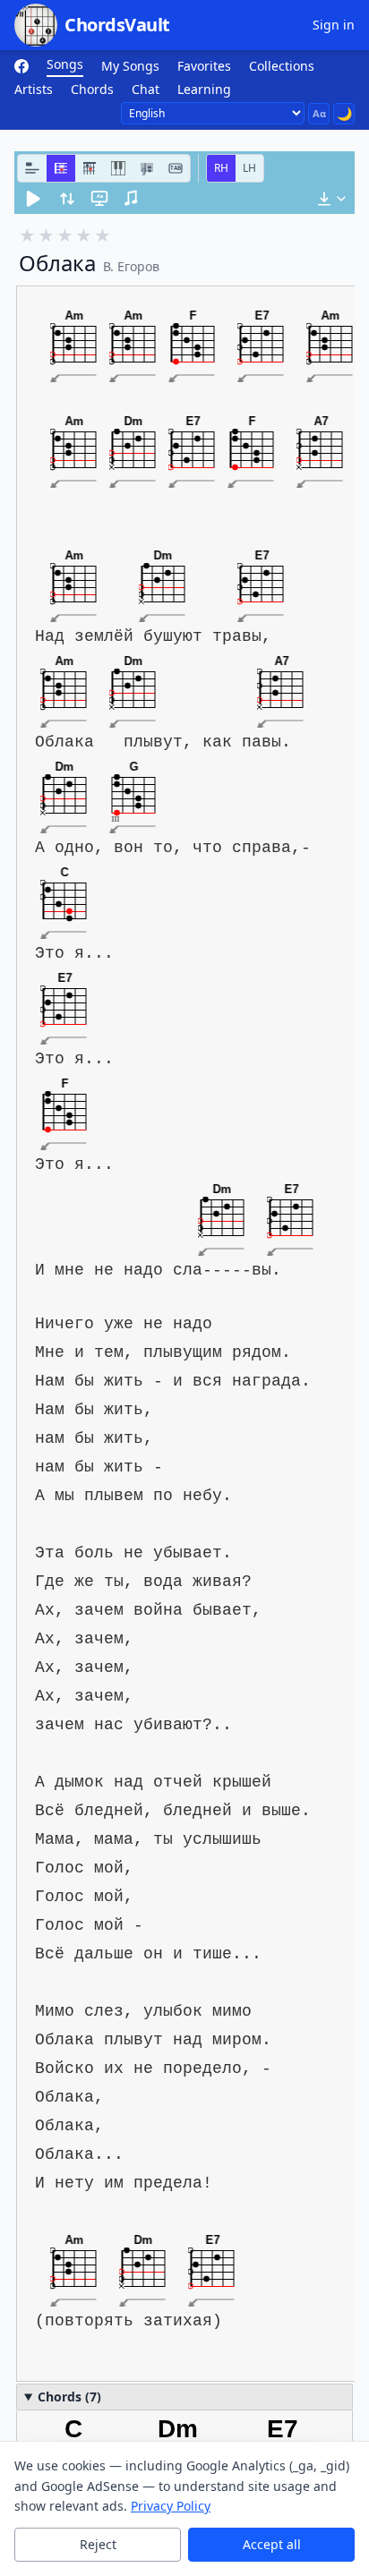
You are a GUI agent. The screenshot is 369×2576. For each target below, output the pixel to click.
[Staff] (147, 168)
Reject (98, 2544)
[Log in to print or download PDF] (331, 199)
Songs (65, 64)
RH (221, 168)
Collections (282, 66)
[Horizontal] (61, 168)
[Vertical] (90, 168)
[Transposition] (67, 199)
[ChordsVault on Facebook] (21, 66)
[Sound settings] (132, 199)
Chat (146, 89)
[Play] (33, 199)
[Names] (32, 168)
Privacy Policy (171, 2506)
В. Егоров (131, 266)
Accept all (272, 2544)
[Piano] (118, 168)
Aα (319, 113)
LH (249, 168)
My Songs (130, 66)
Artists (34, 89)
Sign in (334, 25)
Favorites (204, 66)
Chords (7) (69, 2397)
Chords (92, 89)
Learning (204, 89)
